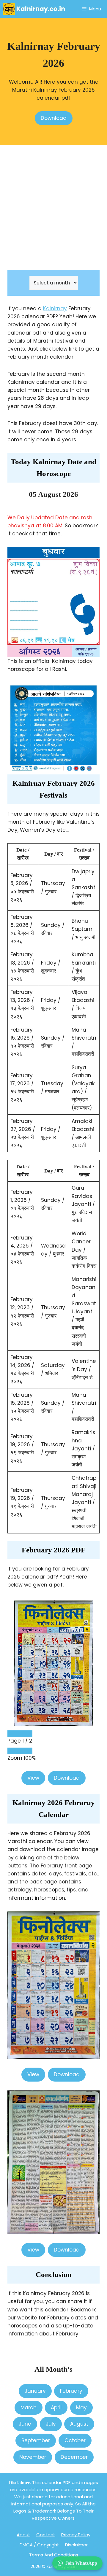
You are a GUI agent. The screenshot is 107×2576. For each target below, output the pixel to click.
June (25, 2424)
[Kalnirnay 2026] (35, 9)
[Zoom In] (26, 1751)
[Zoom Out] (14, 1751)
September (36, 2440)
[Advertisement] (53, 208)
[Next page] (26, 1734)
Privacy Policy (76, 2535)
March (29, 2408)
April (56, 2408)
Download (54, 118)
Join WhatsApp (81, 2563)
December (74, 2457)
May (81, 2408)
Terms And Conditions (54, 2555)
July (51, 2424)
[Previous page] (14, 1734)
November (33, 2457)
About (23, 2535)
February (71, 2391)
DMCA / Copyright (39, 2545)
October (75, 2440)
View (33, 1778)
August (79, 2424)
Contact (46, 2535)
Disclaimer (76, 2545)
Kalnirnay (55, 308)
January (35, 2391)
